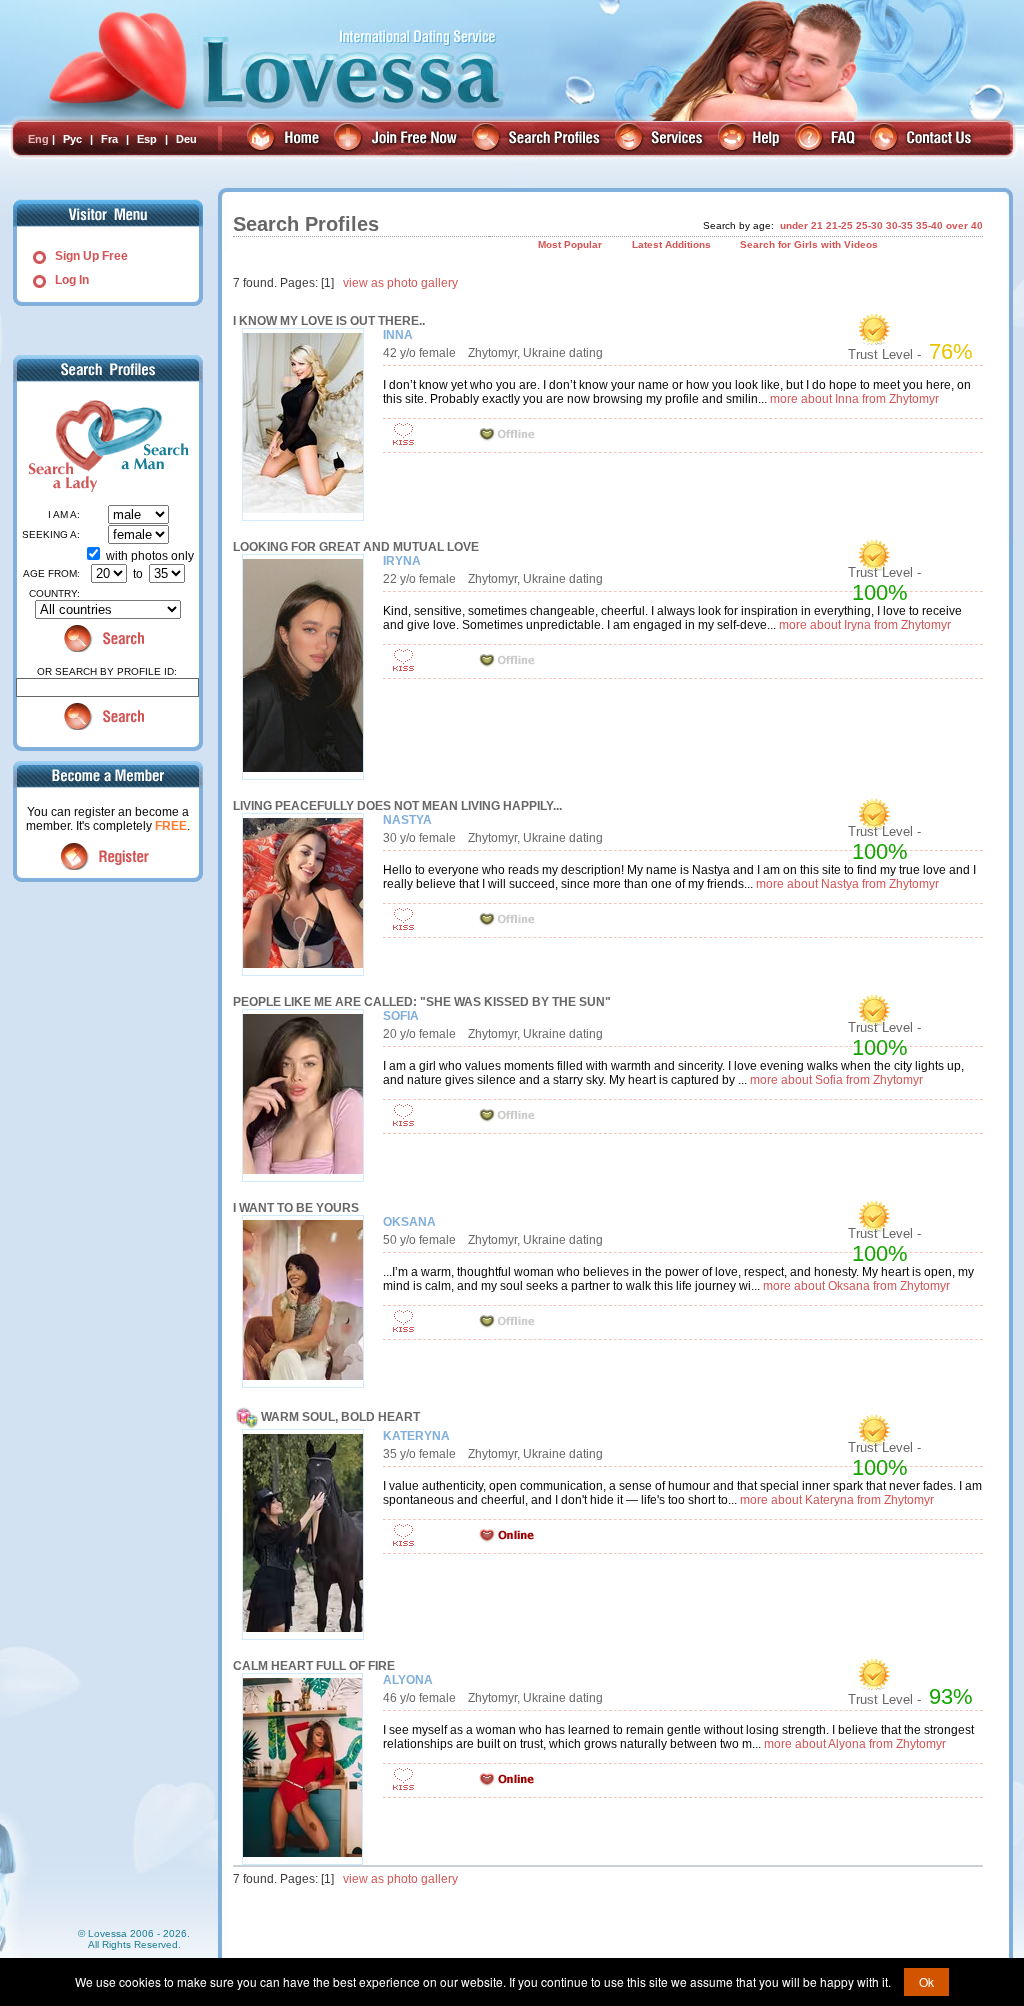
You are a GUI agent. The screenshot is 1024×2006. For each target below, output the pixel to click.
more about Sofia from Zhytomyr (836, 1080)
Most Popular (570, 244)
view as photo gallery (400, 283)
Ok (926, 1981)
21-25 (839, 225)
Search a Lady (60, 445)
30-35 (899, 225)
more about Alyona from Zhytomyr (855, 1744)
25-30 (869, 225)
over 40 (964, 225)
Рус (72, 139)
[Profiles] (538, 139)
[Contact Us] (923, 139)
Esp (147, 139)
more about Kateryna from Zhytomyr (837, 1500)
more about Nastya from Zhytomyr (847, 884)
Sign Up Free (91, 256)
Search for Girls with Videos (809, 244)
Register (107, 856)
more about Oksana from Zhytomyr (856, 1286)
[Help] (751, 139)
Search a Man (148, 445)
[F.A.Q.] (827, 139)
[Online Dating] (285, 139)
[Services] (661, 139)
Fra (109, 139)
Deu (186, 139)
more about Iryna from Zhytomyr (865, 625)
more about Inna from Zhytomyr (854, 399)
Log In (72, 280)
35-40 (929, 225)
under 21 (801, 225)
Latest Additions (671, 244)
